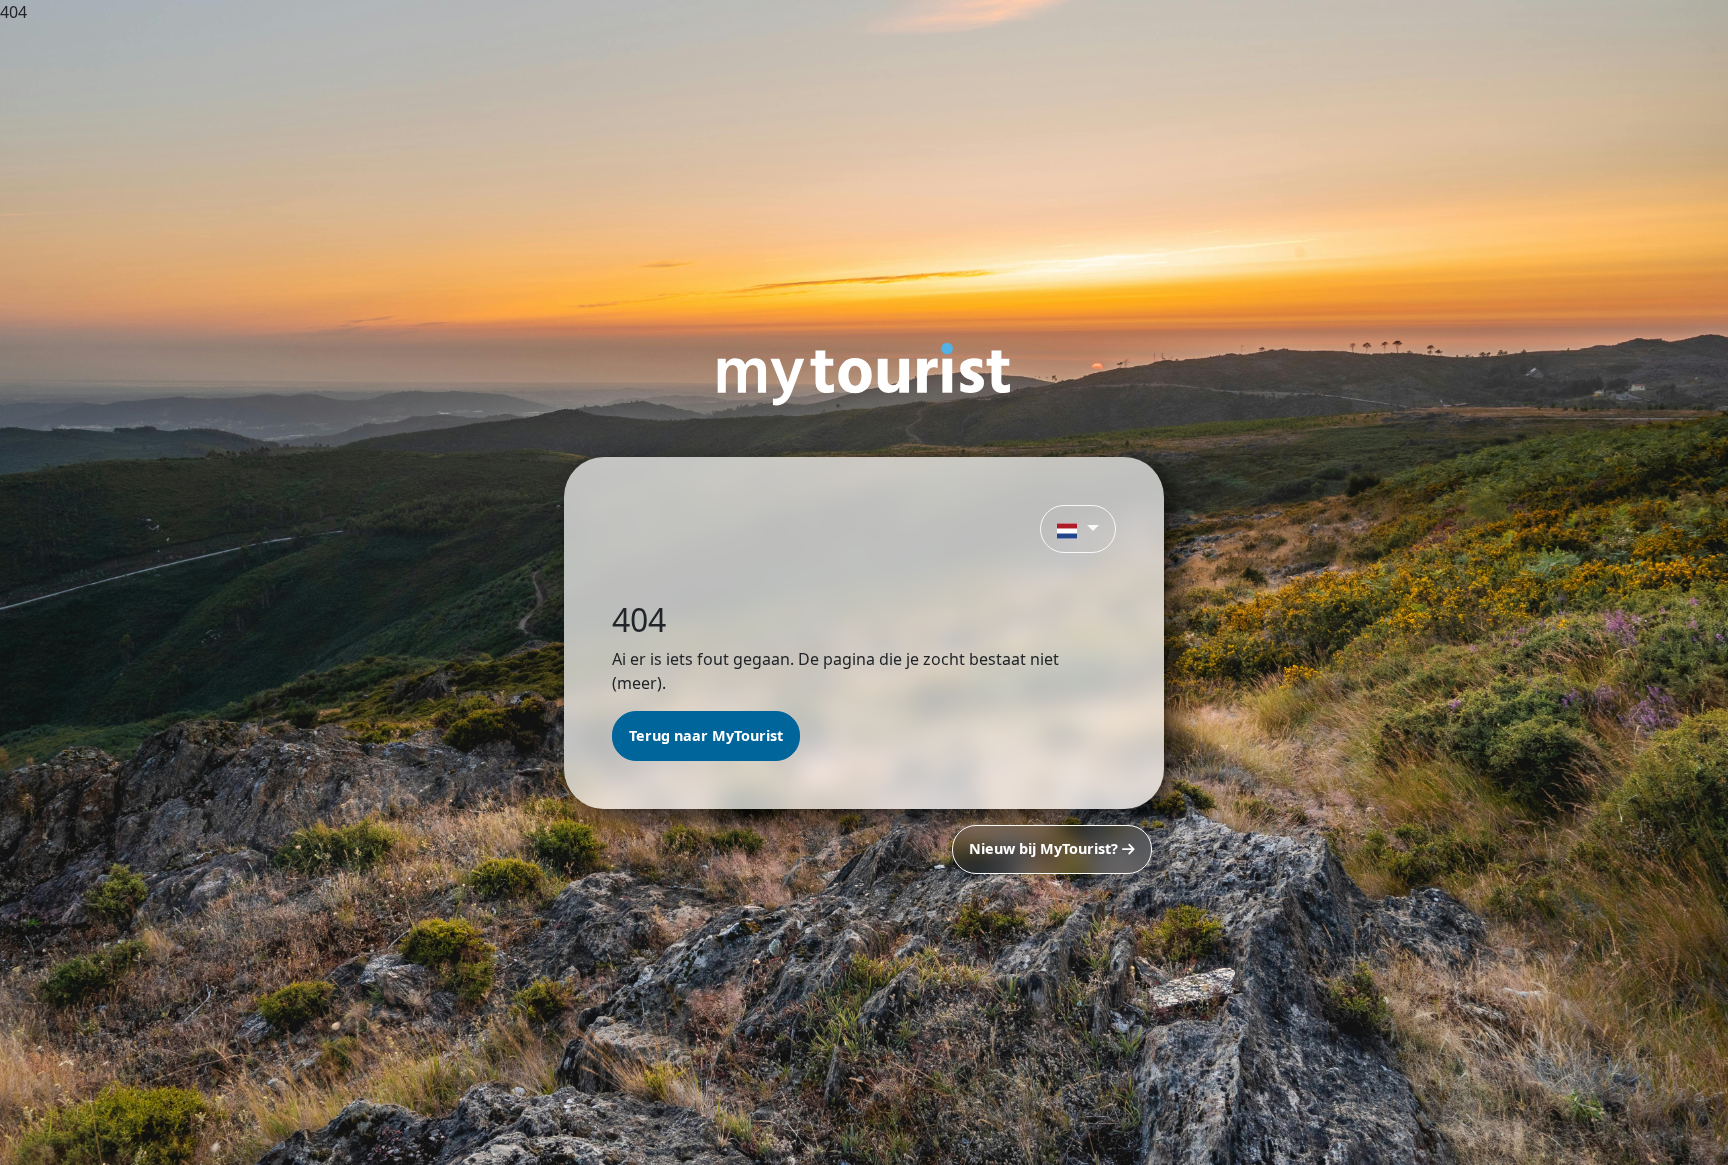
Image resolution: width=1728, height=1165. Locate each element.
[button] (1078, 529)
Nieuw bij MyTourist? (1045, 848)
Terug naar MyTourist (706, 735)
